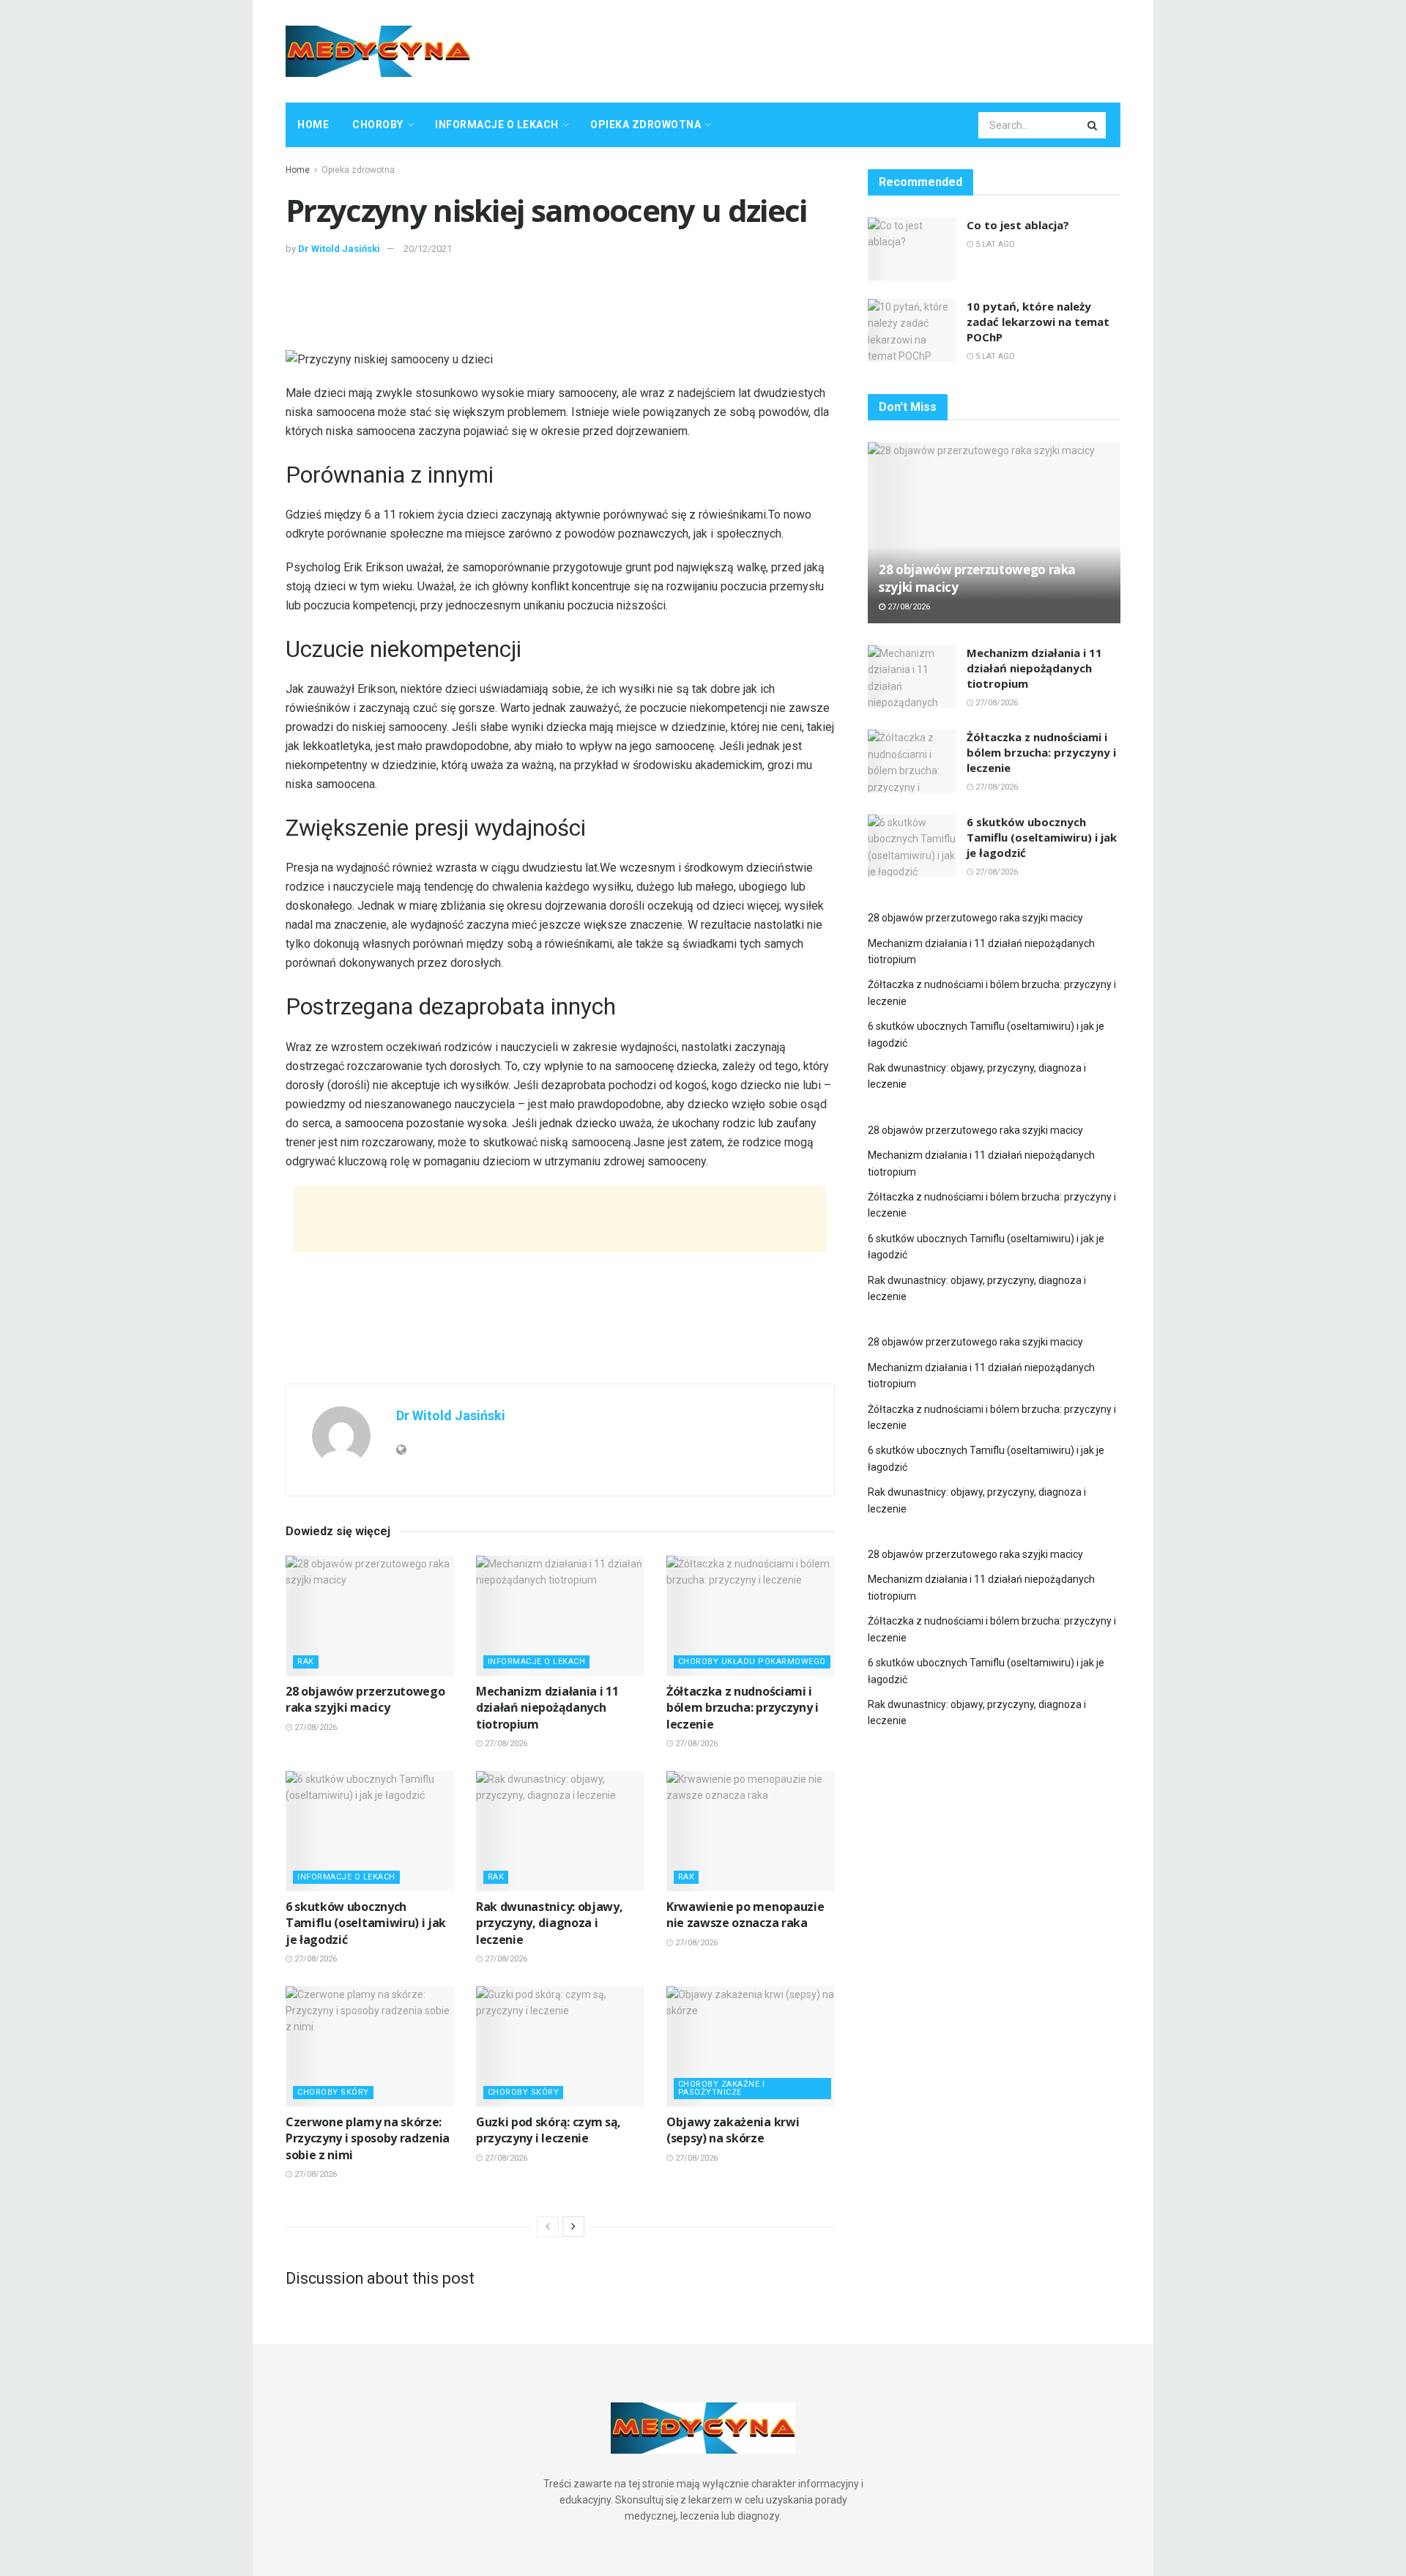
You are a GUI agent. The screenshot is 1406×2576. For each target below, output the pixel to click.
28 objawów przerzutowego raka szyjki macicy (365, 1699)
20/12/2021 (428, 249)
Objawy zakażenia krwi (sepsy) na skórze (733, 2130)
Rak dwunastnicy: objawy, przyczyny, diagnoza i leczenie (549, 1923)
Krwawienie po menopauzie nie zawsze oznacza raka (745, 1915)
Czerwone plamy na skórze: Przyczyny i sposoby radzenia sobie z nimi (368, 2138)
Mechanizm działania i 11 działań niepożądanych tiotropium (547, 1708)
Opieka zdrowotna (646, 125)
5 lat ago (994, 244)
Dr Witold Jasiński (339, 249)
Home (313, 125)
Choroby (378, 125)
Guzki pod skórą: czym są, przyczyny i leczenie (548, 2130)
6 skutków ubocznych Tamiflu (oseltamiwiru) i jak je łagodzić (366, 1923)
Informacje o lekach (497, 125)
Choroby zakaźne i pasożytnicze (722, 2088)
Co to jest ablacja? (1018, 225)
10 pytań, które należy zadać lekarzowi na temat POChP (1038, 322)
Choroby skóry (333, 2092)
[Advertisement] (854, 49)
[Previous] (548, 2227)
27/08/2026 (315, 1727)
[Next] (573, 2227)
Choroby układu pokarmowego (752, 1662)
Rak (306, 1662)
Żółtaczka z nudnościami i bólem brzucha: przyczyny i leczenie (743, 1708)
